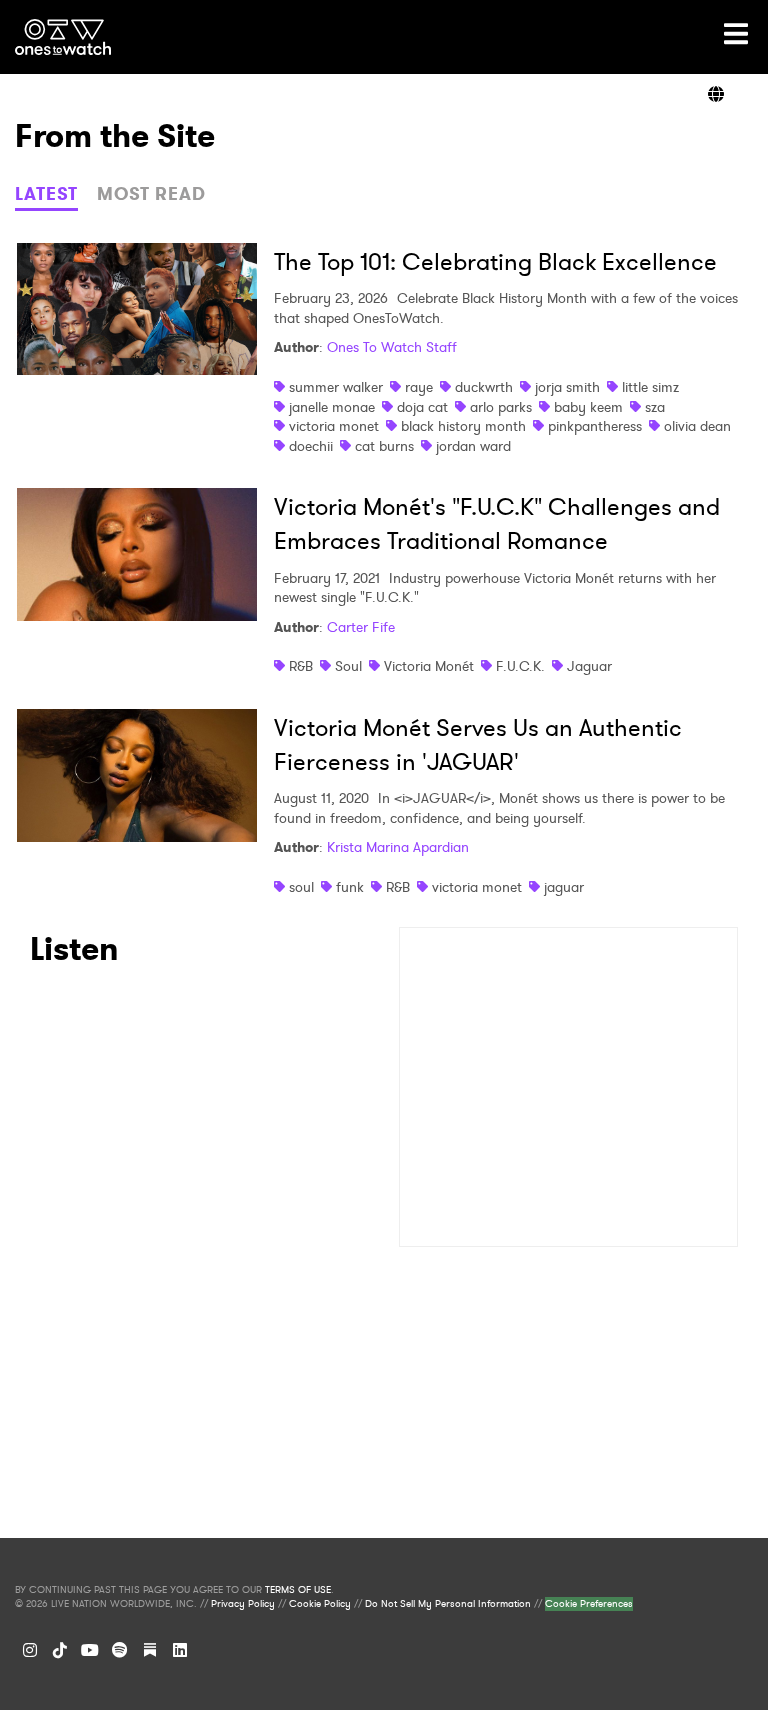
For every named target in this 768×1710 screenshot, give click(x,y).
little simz (650, 387)
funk (350, 887)
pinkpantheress (595, 426)
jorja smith (567, 387)
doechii (311, 446)
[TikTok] (60, 1650)
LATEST (46, 194)
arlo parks (501, 407)
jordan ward (473, 446)
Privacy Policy (243, 1604)
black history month (463, 426)
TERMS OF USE (298, 1590)
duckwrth (484, 387)
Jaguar (589, 666)
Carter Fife (361, 627)
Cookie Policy (320, 1604)
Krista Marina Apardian (398, 847)
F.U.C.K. (520, 666)
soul (301, 887)
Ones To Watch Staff (392, 347)
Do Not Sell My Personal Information (448, 1604)
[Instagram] (30, 1650)
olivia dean (697, 426)
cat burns (384, 446)
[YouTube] (90, 1650)
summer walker (336, 387)
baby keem (588, 407)
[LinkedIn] (180, 1650)
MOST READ (151, 194)
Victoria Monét (429, 666)
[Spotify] (120, 1650)
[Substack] (150, 1650)
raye (419, 387)
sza (655, 407)
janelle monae (332, 407)
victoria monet (334, 426)
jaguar (564, 887)
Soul (348, 666)
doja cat (422, 407)
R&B (301, 666)
